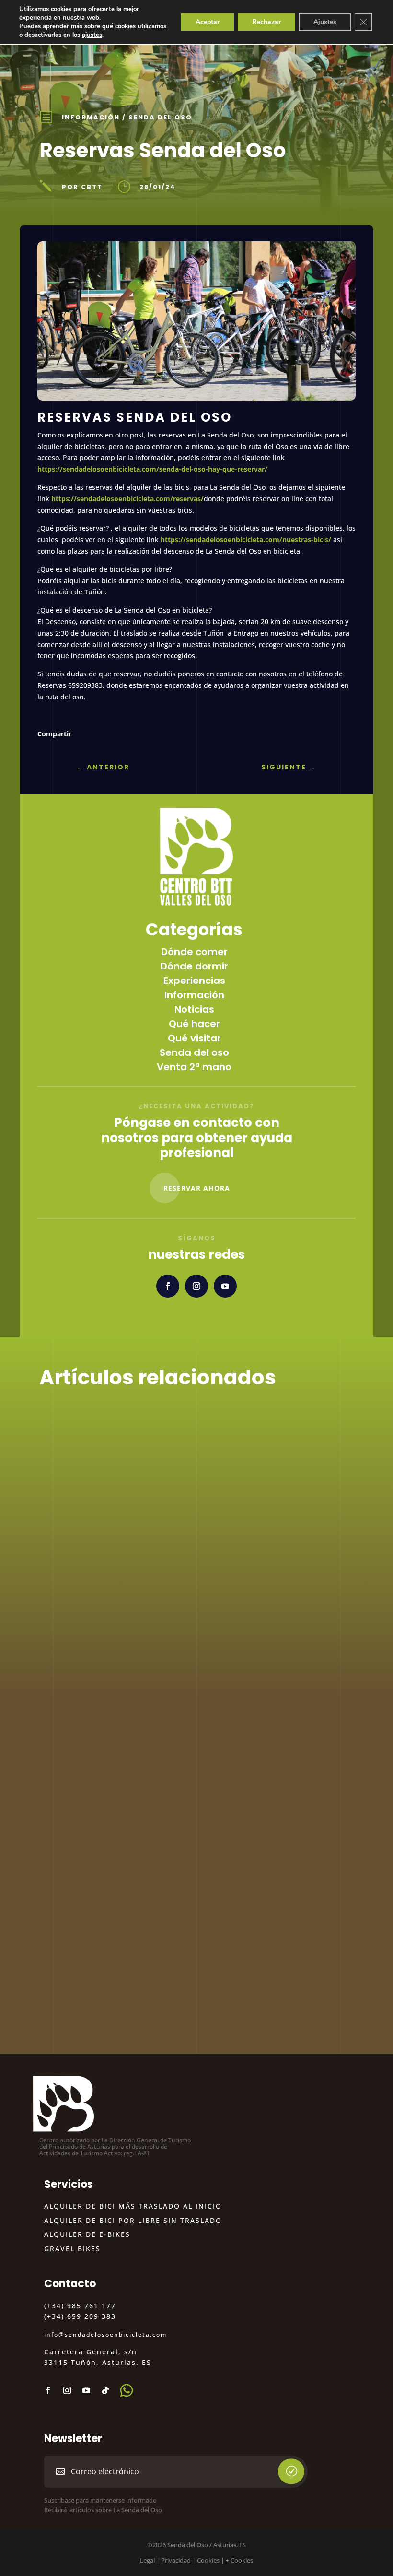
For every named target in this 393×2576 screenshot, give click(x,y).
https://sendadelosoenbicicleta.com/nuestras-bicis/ (247, 539)
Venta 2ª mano (194, 1067)
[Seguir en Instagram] (196, 1286)
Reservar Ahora (197, 1188)
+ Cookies (239, 2560)
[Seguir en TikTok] (105, 2390)
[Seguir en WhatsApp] (127, 2390)
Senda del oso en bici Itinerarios (144, 1511)
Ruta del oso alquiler (112, 1825)
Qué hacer (194, 1024)
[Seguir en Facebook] (168, 1286)
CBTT (72, 1527)
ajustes (92, 35)
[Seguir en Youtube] (225, 1286)
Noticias (194, 1009)
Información (91, 117)
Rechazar (266, 22)
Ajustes (325, 22)
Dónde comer (194, 952)
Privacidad (176, 2560)
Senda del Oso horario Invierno (141, 1982)
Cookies (208, 2560)
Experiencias (194, 981)
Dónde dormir (194, 966)
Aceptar (208, 22)
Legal (147, 2560)
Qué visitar (194, 1038)
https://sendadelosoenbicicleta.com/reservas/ (127, 499)
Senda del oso (160, 117)
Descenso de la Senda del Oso (139, 1668)
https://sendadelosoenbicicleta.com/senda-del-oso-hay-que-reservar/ (152, 469)
